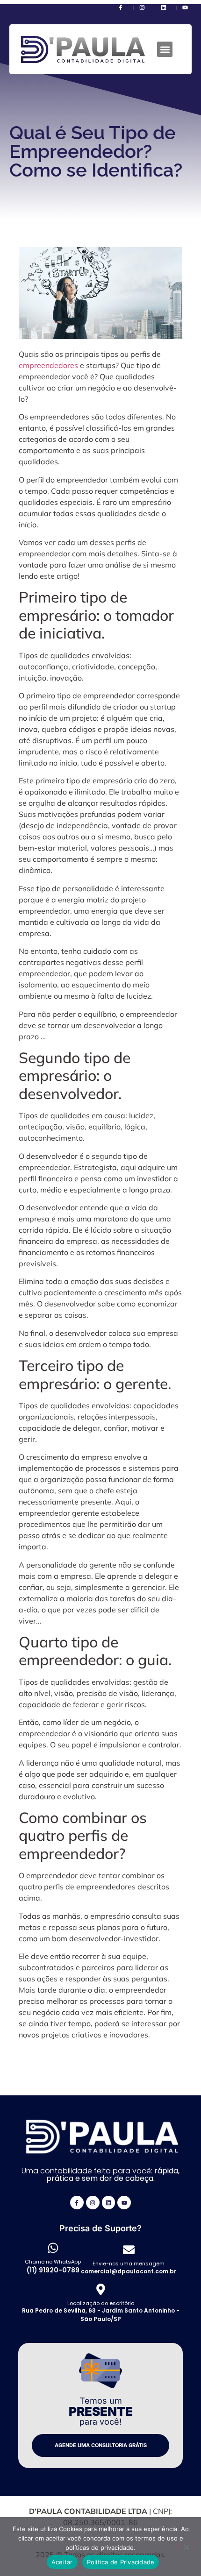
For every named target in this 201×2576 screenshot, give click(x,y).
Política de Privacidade (121, 2562)
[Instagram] (93, 2203)
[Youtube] (124, 2203)
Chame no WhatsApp (53, 2262)
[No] (186, 2546)
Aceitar (62, 2562)
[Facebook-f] (77, 2203)
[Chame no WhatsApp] (53, 2248)
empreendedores (48, 365)
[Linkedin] (109, 2203)
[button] (165, 49)
